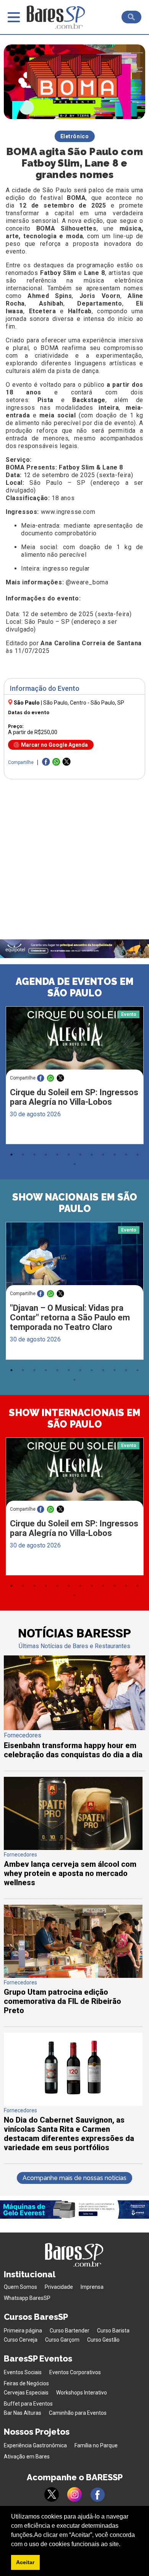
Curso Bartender (70, 2331)
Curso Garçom (62, 2340)
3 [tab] (34, 1155)
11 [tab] (126, 1155)
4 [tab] (46, 1155)
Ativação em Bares (27, 2457)
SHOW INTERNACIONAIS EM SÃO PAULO (75, 1418)
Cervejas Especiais (26, 2393)
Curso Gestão (103, 2340)
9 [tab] (103, 1155)
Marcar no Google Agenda (54, 745)
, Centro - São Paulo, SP (84, 702)
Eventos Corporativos (75, 2372)
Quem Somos (20, 2287)
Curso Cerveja (21, 2340)
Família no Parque (96, 2445)
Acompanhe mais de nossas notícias (74, 2178)
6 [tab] (69, 1155)
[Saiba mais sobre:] (75, 1259)
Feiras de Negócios (26, 2383)
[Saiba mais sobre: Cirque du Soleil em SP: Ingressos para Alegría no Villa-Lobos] (75, 1043)
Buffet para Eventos (28, 2404)
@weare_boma (87, 582)
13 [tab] (74, 1164)
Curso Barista (113, 2331)
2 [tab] (23, 1155)
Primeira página (23, 2331)
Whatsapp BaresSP (27, 2298)
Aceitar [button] (25, 2562)
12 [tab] (138, 1155)
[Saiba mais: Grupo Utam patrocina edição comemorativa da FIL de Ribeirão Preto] (73, 1976)
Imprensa (92, 2287)
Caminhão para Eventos (78, 2413)
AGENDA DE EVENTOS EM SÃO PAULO (75, 987)
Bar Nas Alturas (23, 2413)
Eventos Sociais (23, 2372)
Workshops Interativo (82, 2393)
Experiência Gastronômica (35, 2445)
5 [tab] (57, 1155)
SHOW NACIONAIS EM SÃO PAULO (75, 1203)
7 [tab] (80, 1155)
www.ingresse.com (68, 512)
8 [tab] (92, 1155)
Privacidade (59, 2287)
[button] (123, 2545)
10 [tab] (115, 1155)
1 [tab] (11, 1155)
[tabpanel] (74, 1077)
